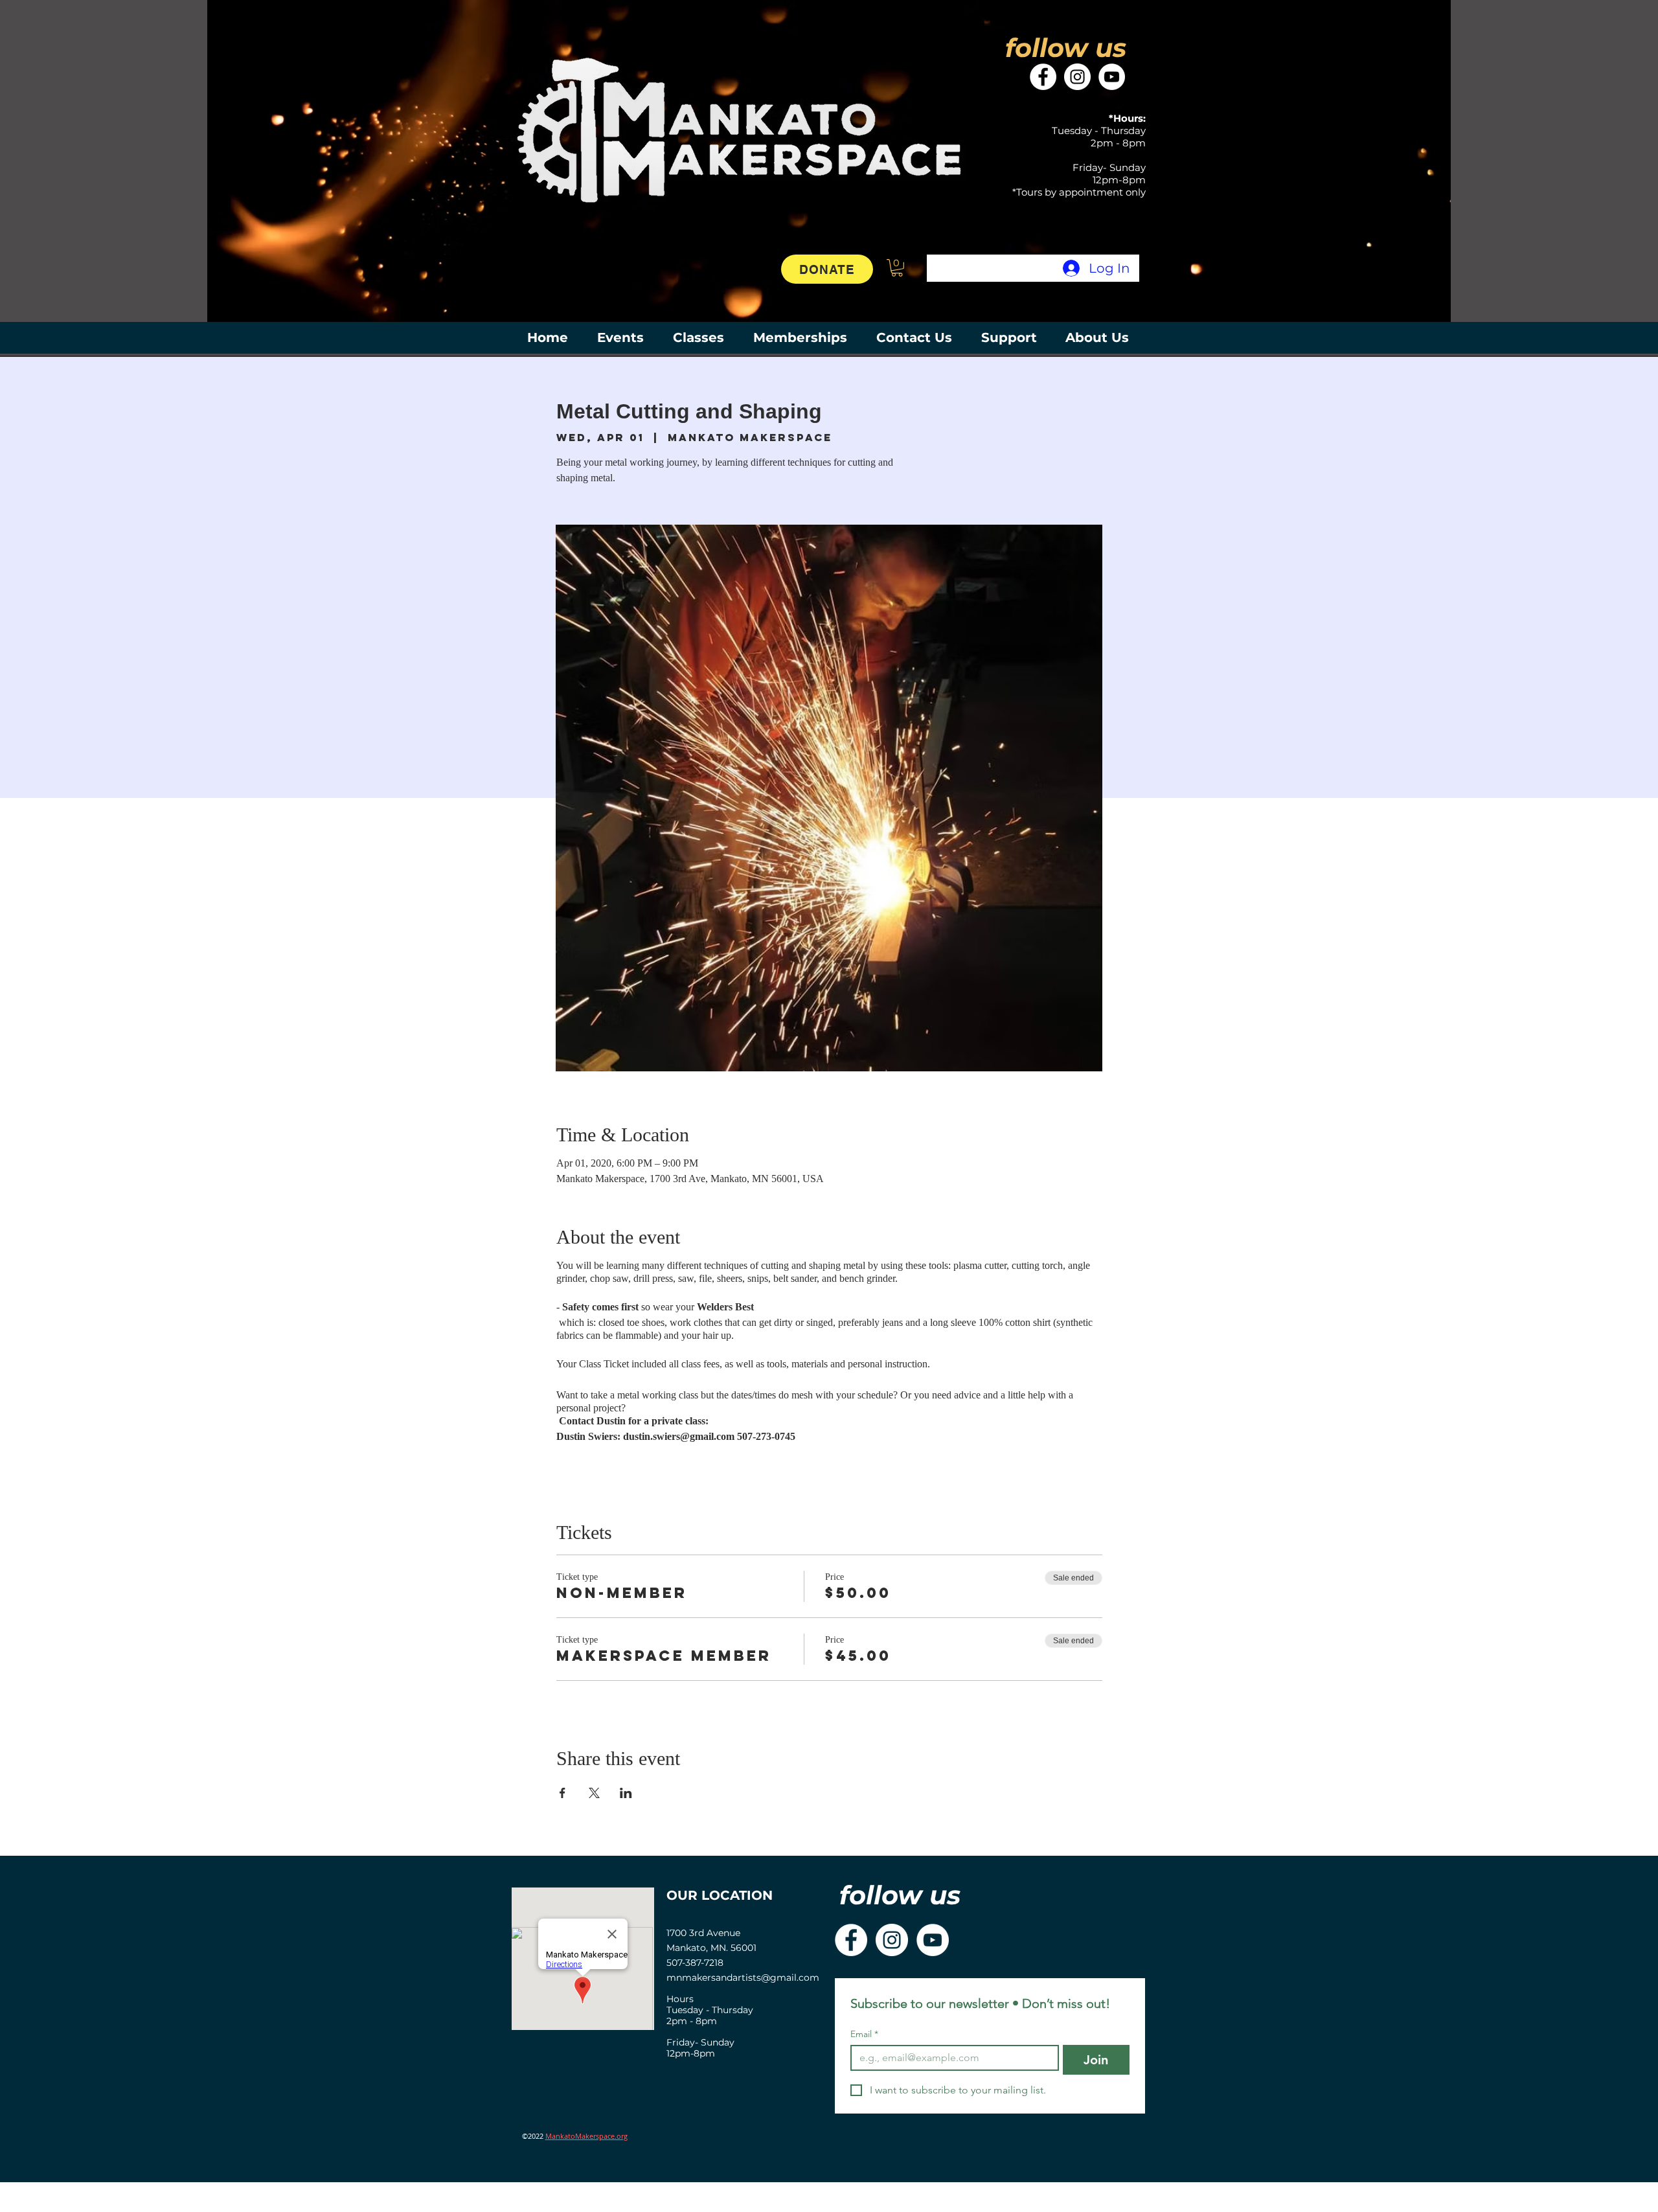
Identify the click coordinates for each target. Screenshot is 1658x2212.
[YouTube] (1112, 77)
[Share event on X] (594, 1793)
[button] (897, 268)
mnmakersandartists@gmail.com (743, 1978)
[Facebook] (1043, 77)
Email (864, 2034)
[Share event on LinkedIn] (626, 1793)
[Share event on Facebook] (562, 1793)
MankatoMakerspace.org (586, 2136)
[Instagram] (1077, 77)
